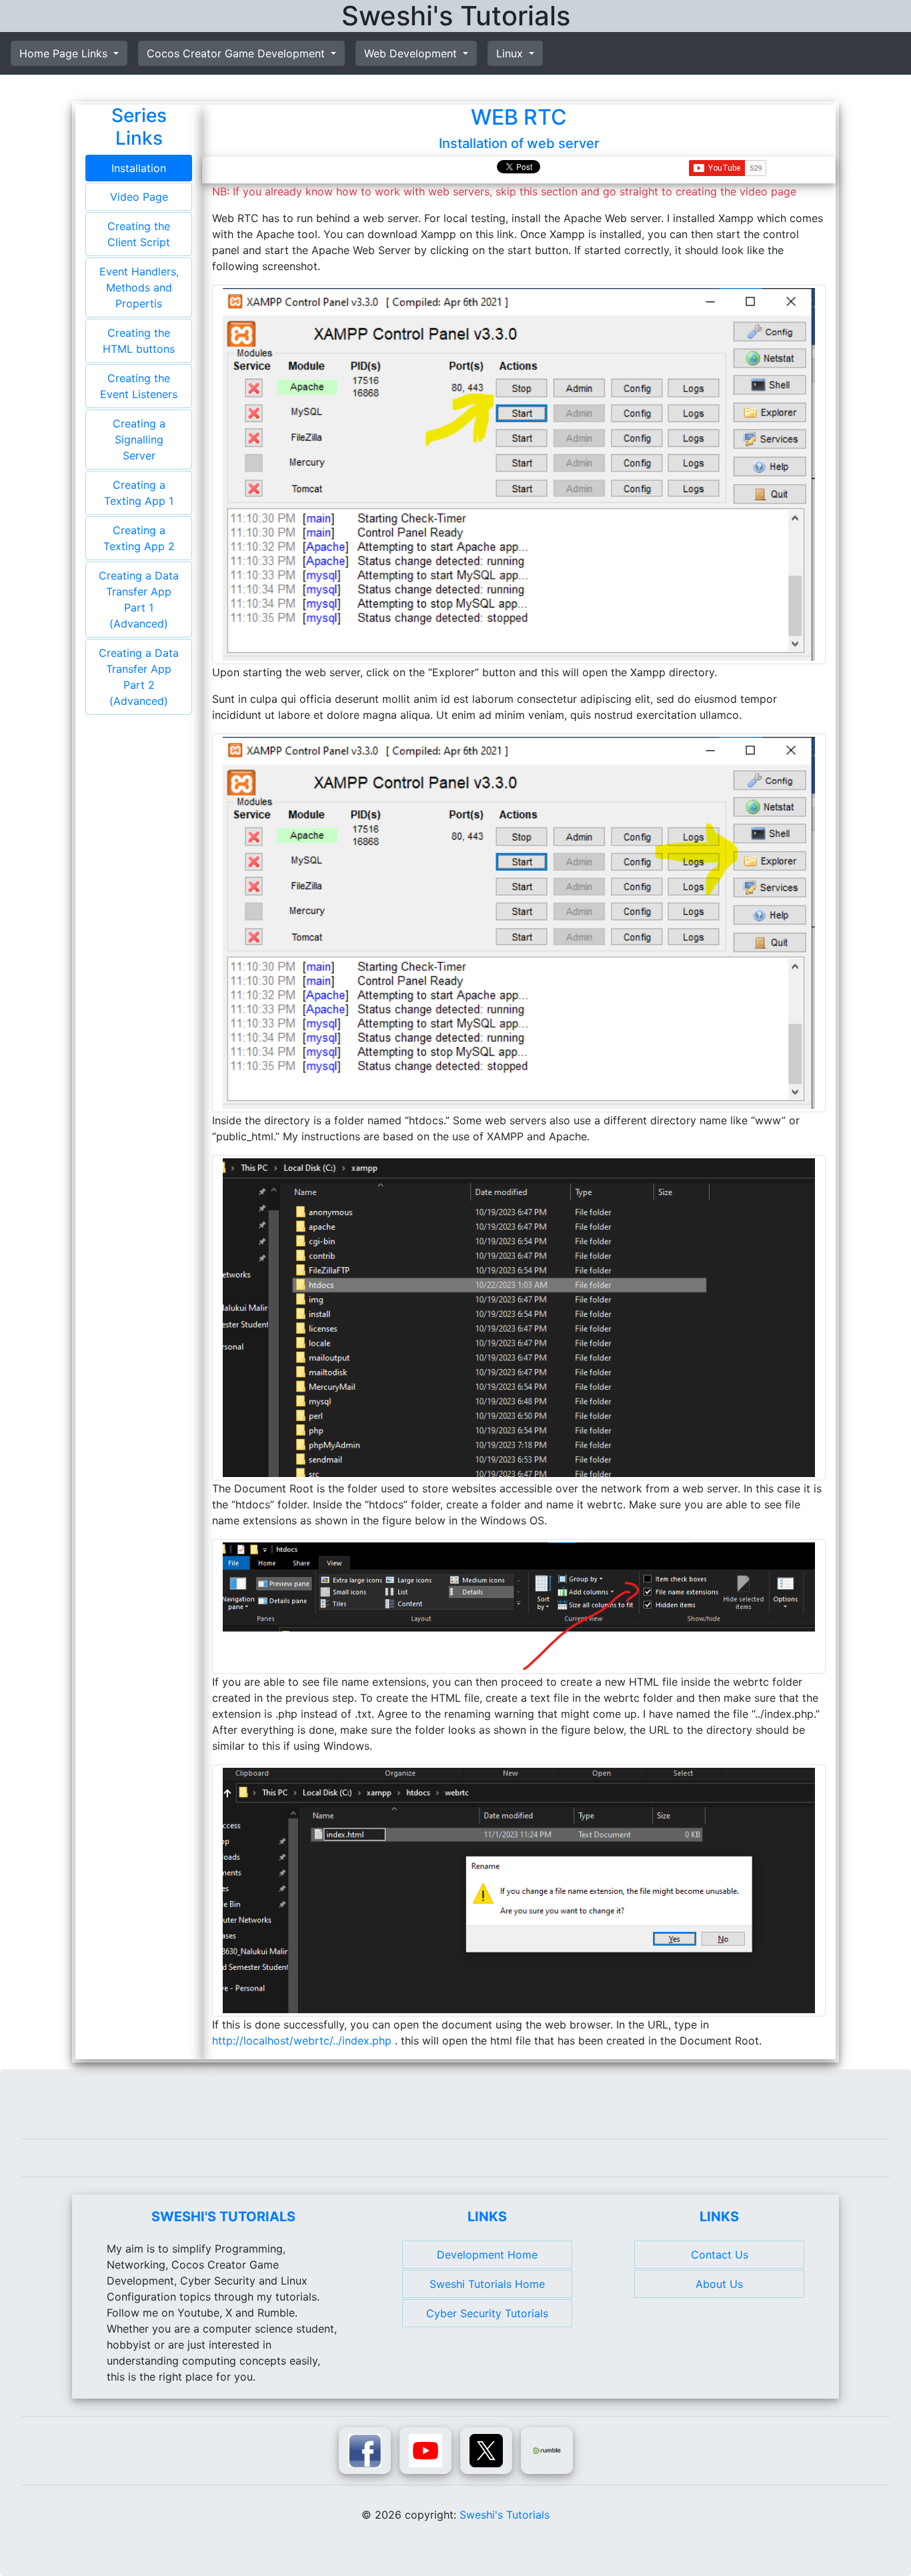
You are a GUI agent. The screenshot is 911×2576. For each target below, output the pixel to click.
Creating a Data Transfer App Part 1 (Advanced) (139, 599)
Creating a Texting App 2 (139, 538)
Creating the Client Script (139, 234)
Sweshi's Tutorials (505, 2515)
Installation (139, 168)
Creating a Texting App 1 (139, 493)
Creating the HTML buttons (139, 341)
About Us (719, 2284)
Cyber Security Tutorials (487, 2313)
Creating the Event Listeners (139, 386)
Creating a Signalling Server (139, 439)
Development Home (487, 2255)
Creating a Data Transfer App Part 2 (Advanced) (139, 677)
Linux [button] (511, 53)
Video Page (139, 197)
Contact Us (720, 2255)
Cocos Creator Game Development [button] (237, 53)
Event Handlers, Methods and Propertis (139, 287)
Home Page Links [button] (65, 53)
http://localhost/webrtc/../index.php (303, 2041)
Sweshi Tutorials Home (487, 2284)
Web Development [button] (412, 53)
